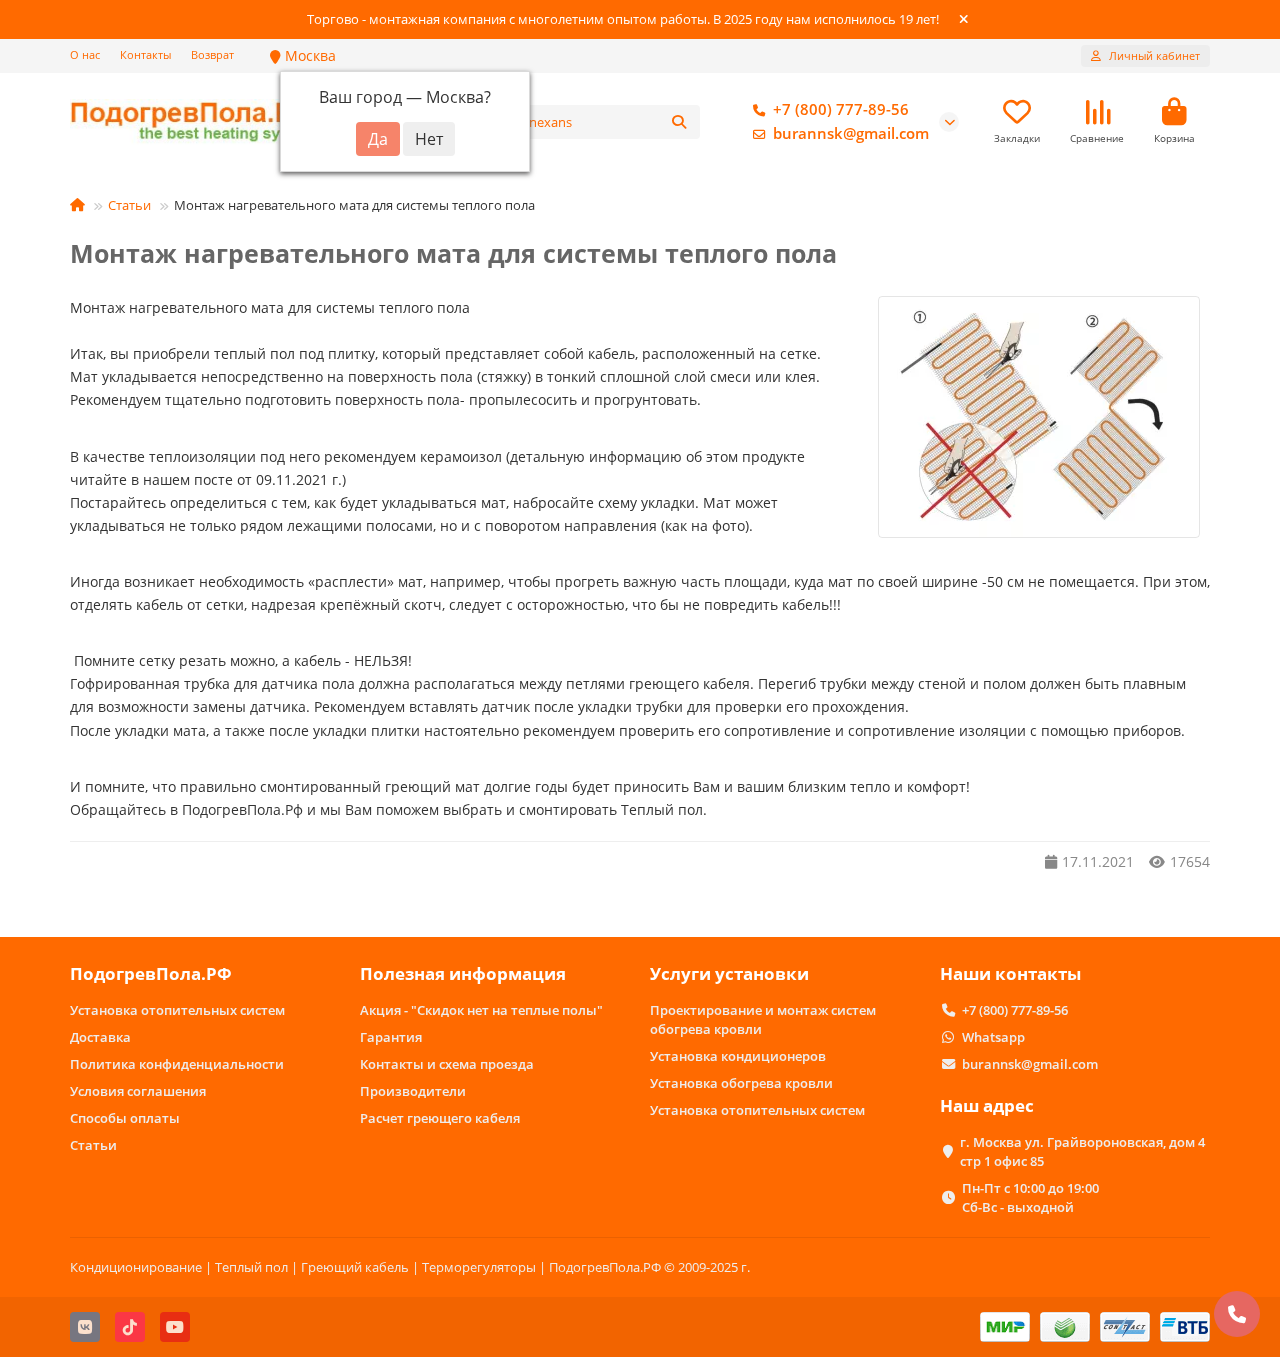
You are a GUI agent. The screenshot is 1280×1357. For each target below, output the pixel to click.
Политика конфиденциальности (177, 1064)
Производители (413, 1091)
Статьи (129, 205)
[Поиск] (679, 122)
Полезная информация (463, 973)
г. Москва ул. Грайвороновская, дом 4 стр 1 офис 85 (1082, 1151)
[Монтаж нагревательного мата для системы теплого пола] (1039, 417)
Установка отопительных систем (177, 1010)
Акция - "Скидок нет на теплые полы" (481, 1010)
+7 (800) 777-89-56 (841, 109)
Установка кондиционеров (738, 1056)
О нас (85, 54)
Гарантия (391, 1037)
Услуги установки (729, 973)
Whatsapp (993, 1037)
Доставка (100, 1037)
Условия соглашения (138, 1091)
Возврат (212, 54)
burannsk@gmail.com (851, 133)
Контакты (145, 54)
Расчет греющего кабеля (440, 1118)
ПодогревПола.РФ (151, 973)
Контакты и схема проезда (447, 1064)
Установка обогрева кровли (741, 1083)
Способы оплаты (125, 1118)
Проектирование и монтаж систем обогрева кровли (763, 1019)
